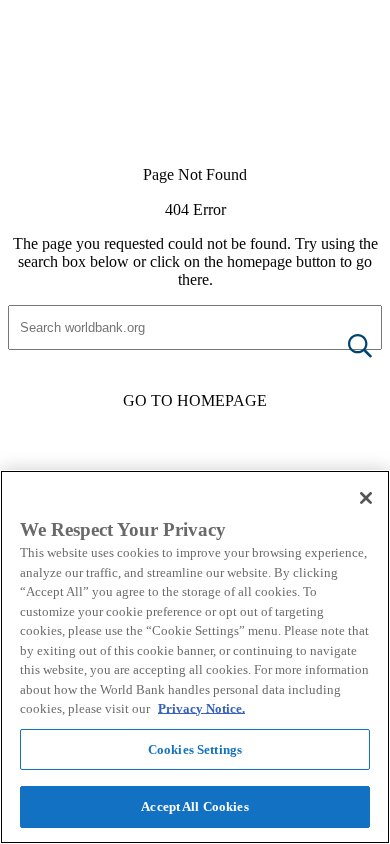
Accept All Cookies (194, 806)
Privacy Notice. (201, 708)
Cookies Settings (195, 749)
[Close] (366, 498)
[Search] (344, 347)
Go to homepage (195, 400)
